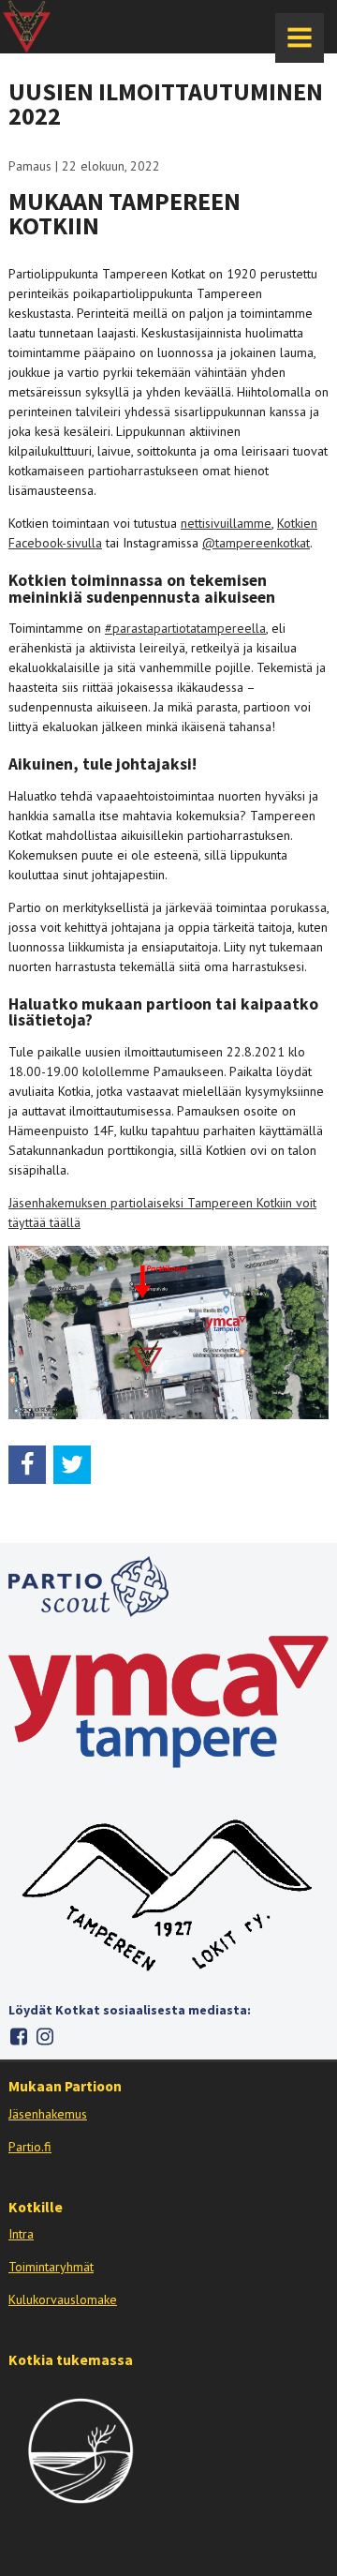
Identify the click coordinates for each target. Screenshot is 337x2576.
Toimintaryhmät (51, 2267)
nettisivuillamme (226, 523)
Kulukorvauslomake (63, 2299)
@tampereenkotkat (256, 543)
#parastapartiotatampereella (185, 628)
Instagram (44, 2037)
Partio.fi (30, 2147)
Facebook (18, 2037)
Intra (21, 2234)
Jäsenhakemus (48, 2114)
